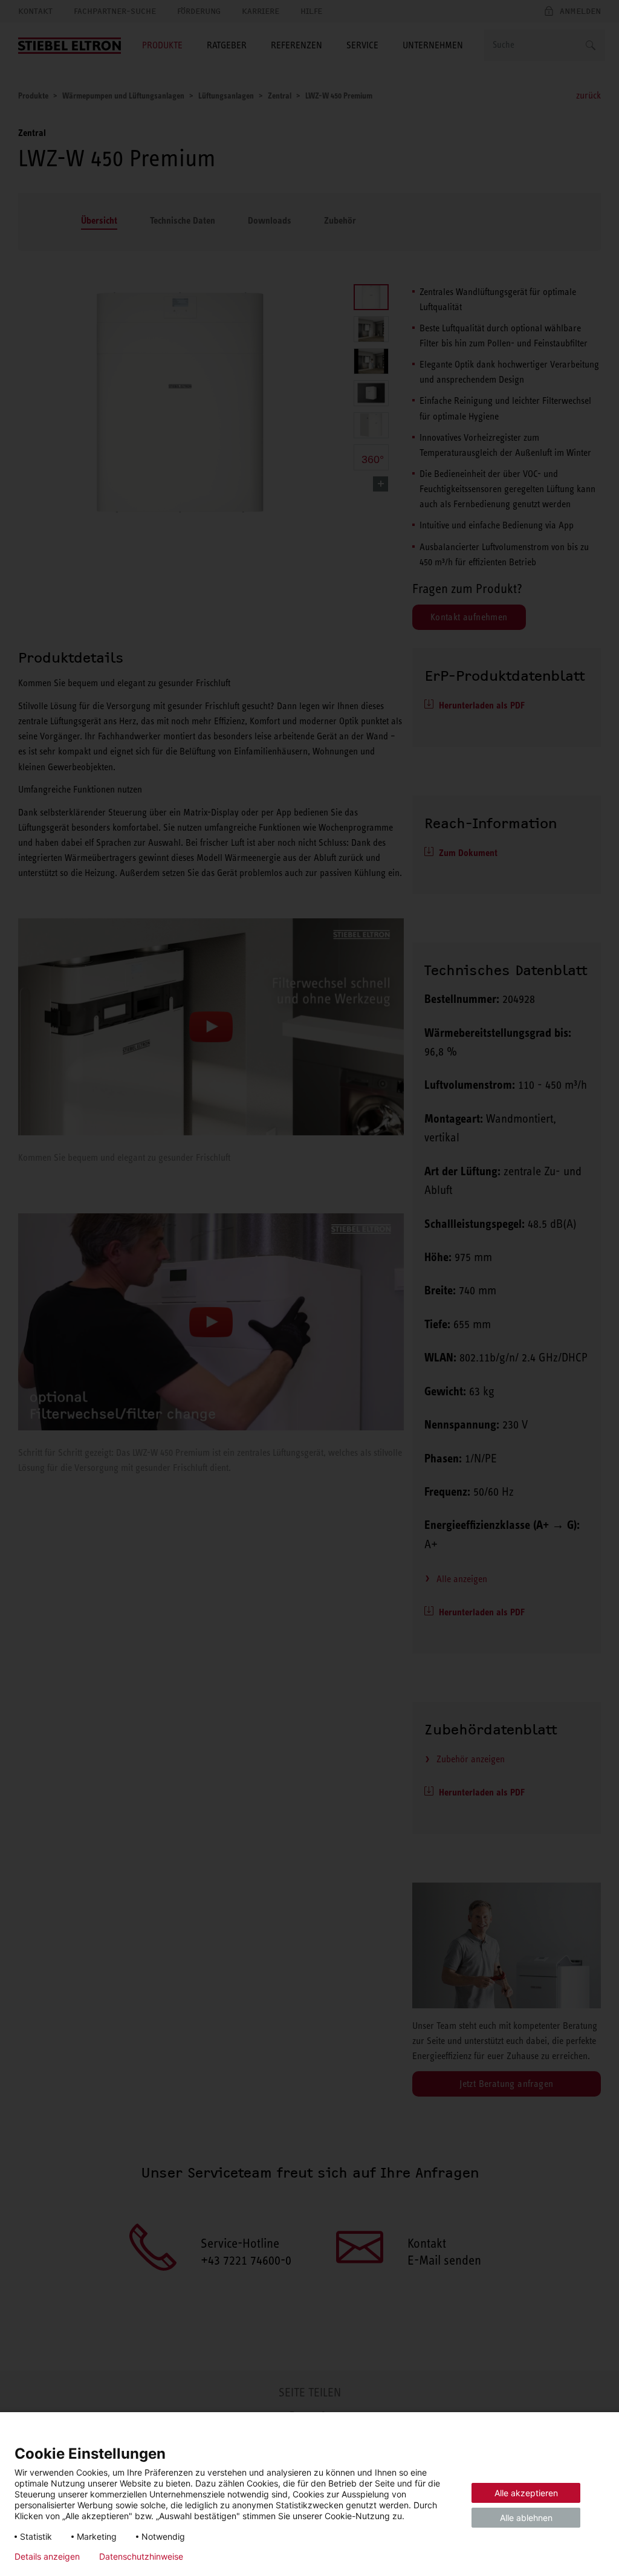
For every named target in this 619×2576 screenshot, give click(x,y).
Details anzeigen (47, 2557)
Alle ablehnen (526, 2518)
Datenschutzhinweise (141, 2557)
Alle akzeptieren (526, 2493)
